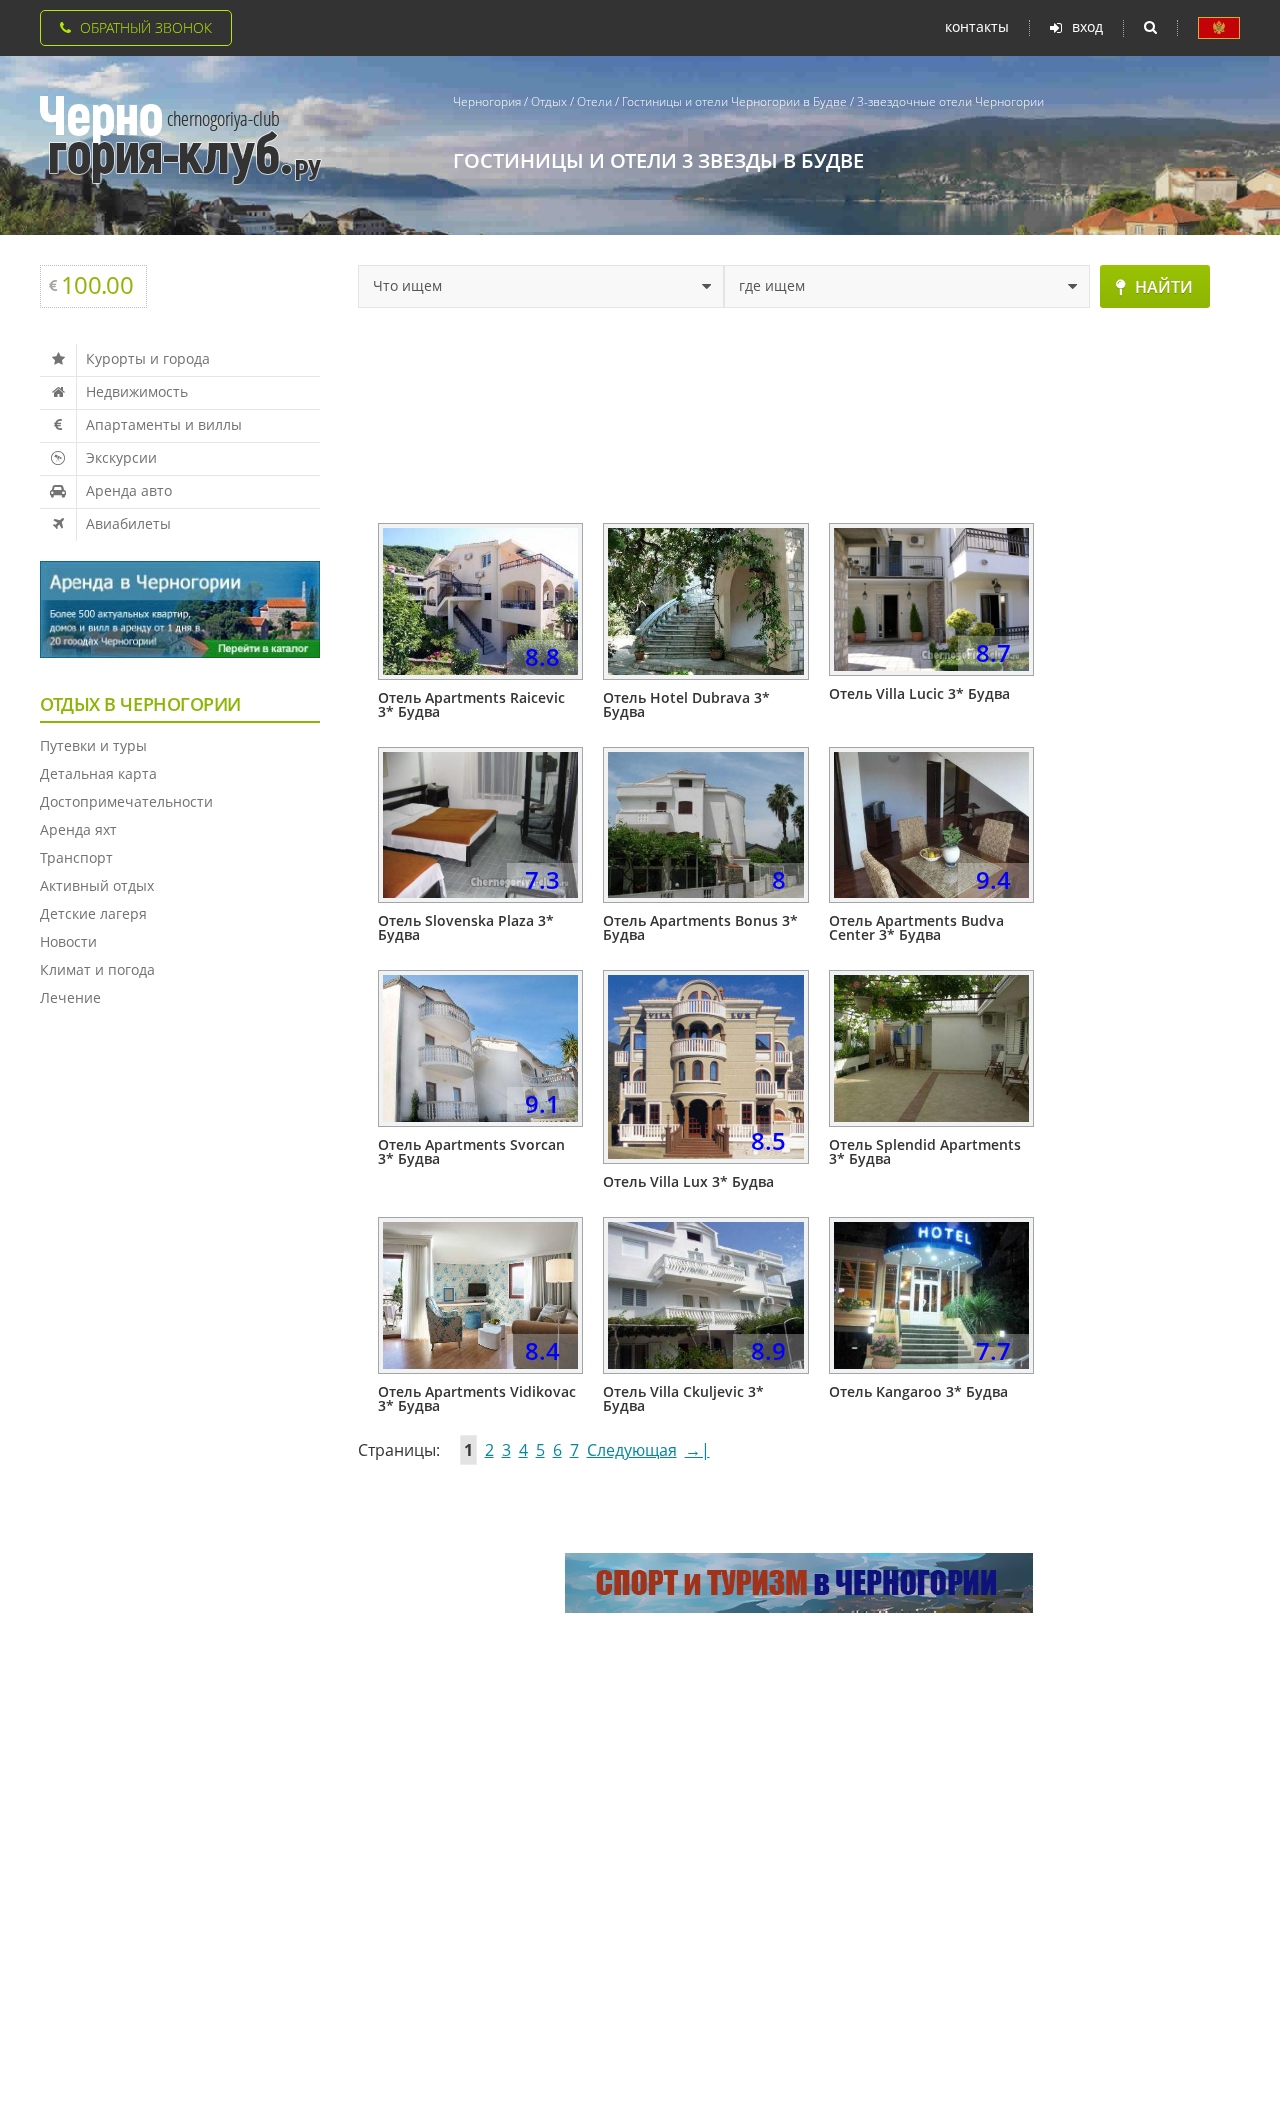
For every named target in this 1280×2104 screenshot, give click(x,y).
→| (697, 1450)
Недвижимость (137, 391)
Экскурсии (121, 457)
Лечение (70, 997)
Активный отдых (97, 885)
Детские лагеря (93, 913)
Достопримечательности (126, 801)
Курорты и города (148, 358)
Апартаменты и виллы (164, 424)
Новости (68, 941)
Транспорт (76, 857)
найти (1164, 287)
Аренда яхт (78, 829)
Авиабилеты (128, 523)
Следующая (632, 1450)
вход (1087, 27)
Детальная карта (98, 773)
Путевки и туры (93, 745)
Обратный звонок (146, 27)
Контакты (977, 27)
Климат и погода (97, 969)
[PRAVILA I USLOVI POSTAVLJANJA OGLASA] (1219, 28)
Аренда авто (129, 490)
